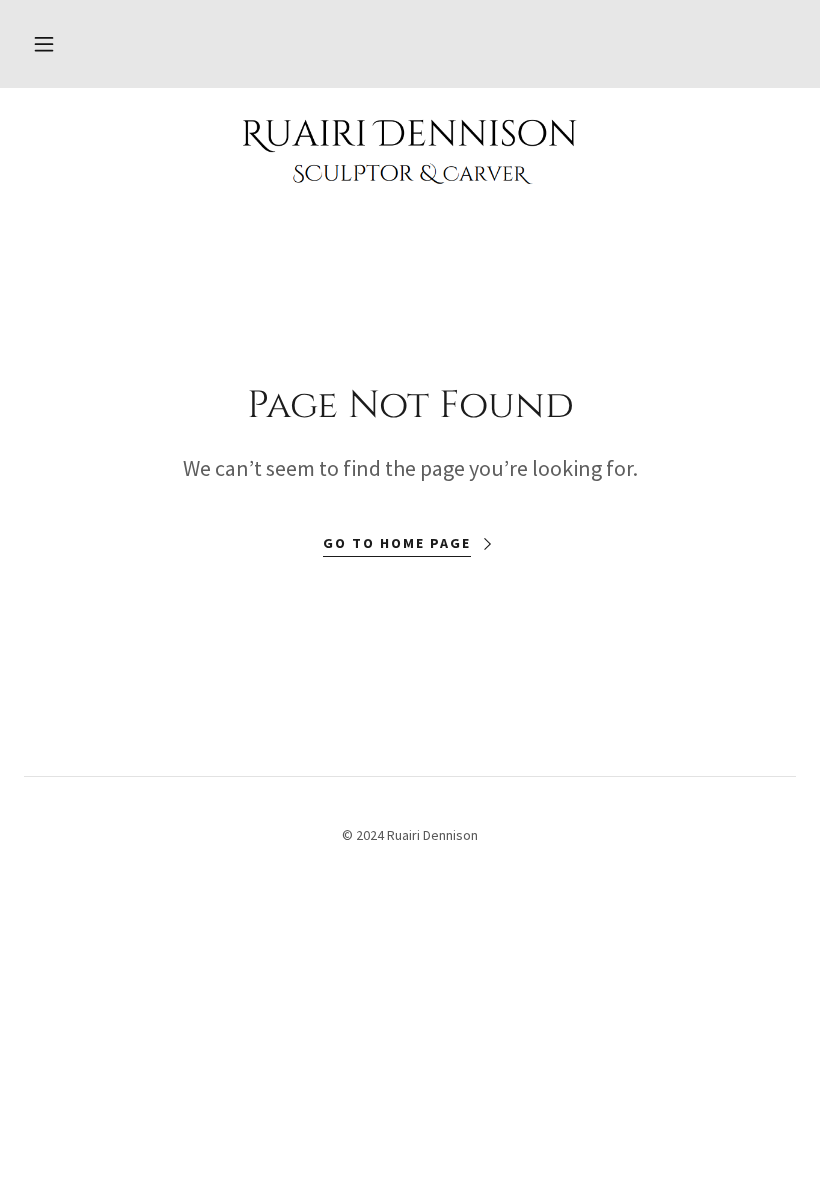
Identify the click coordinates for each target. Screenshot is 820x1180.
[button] (44, 44)
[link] (410, 152)
